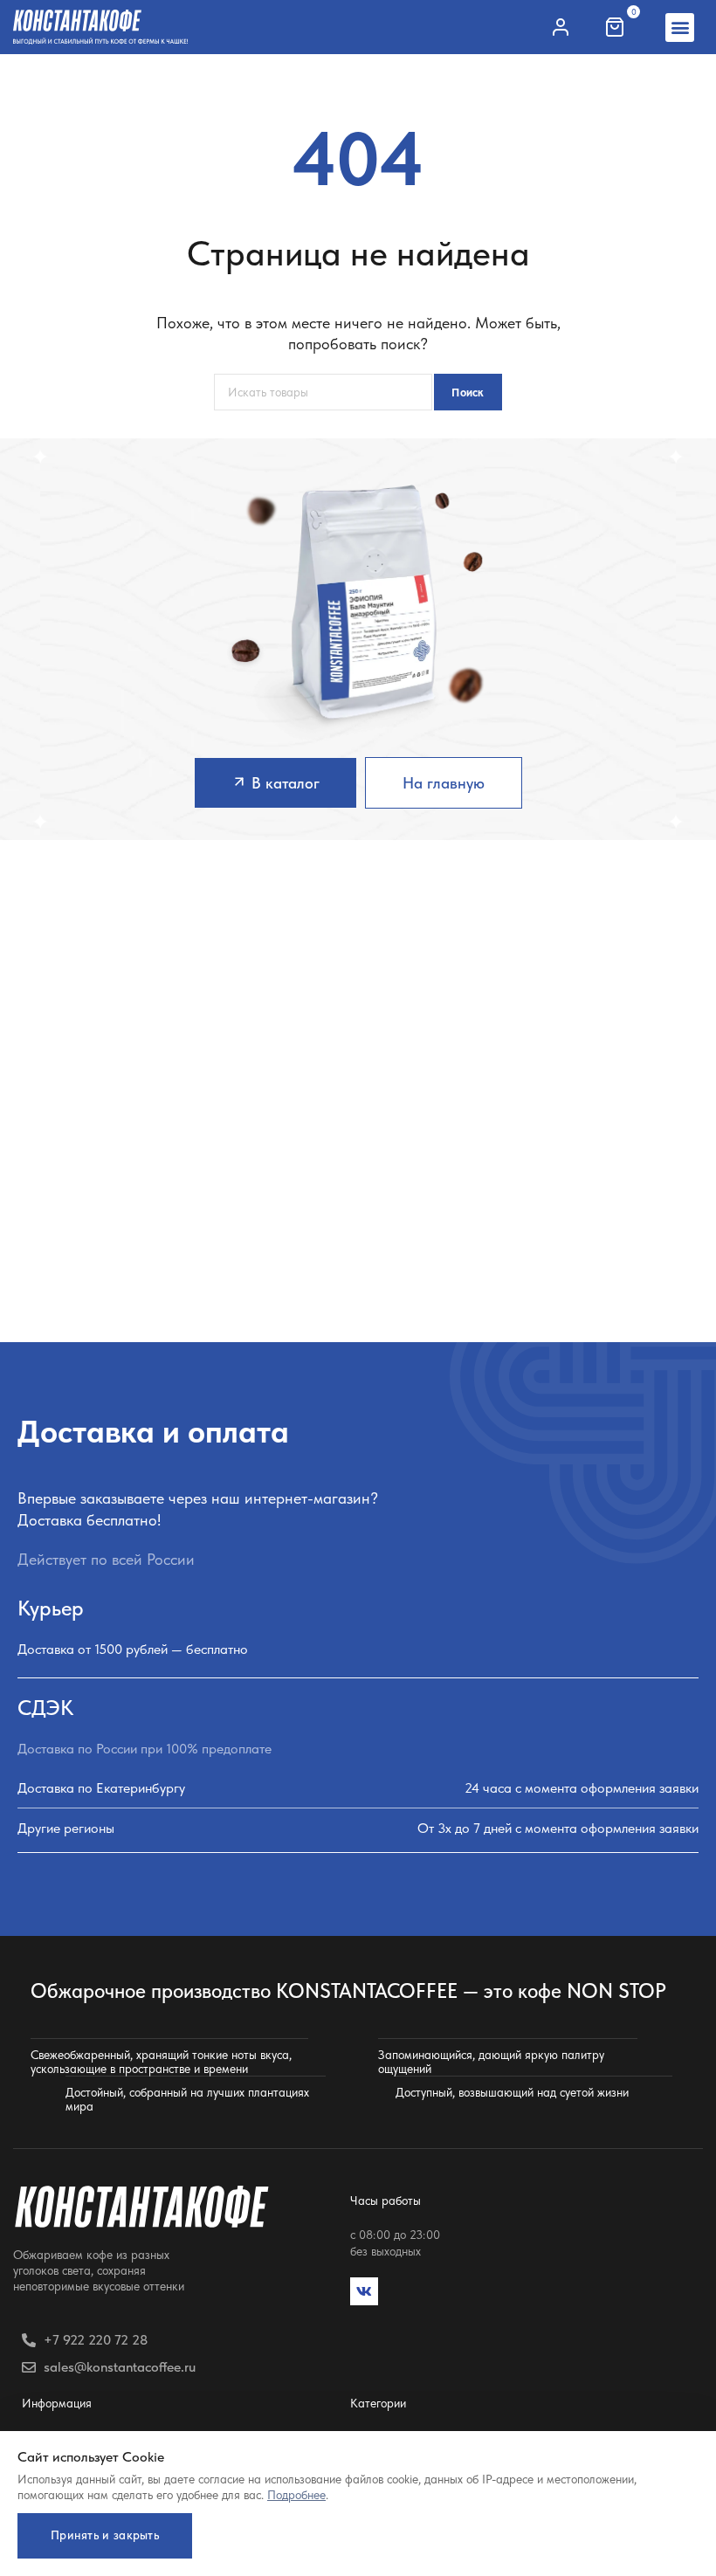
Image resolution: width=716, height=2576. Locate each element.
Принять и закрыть (105, 2535)
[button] (680, 28)
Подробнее (296, 2495)
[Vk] (364, 2291)
